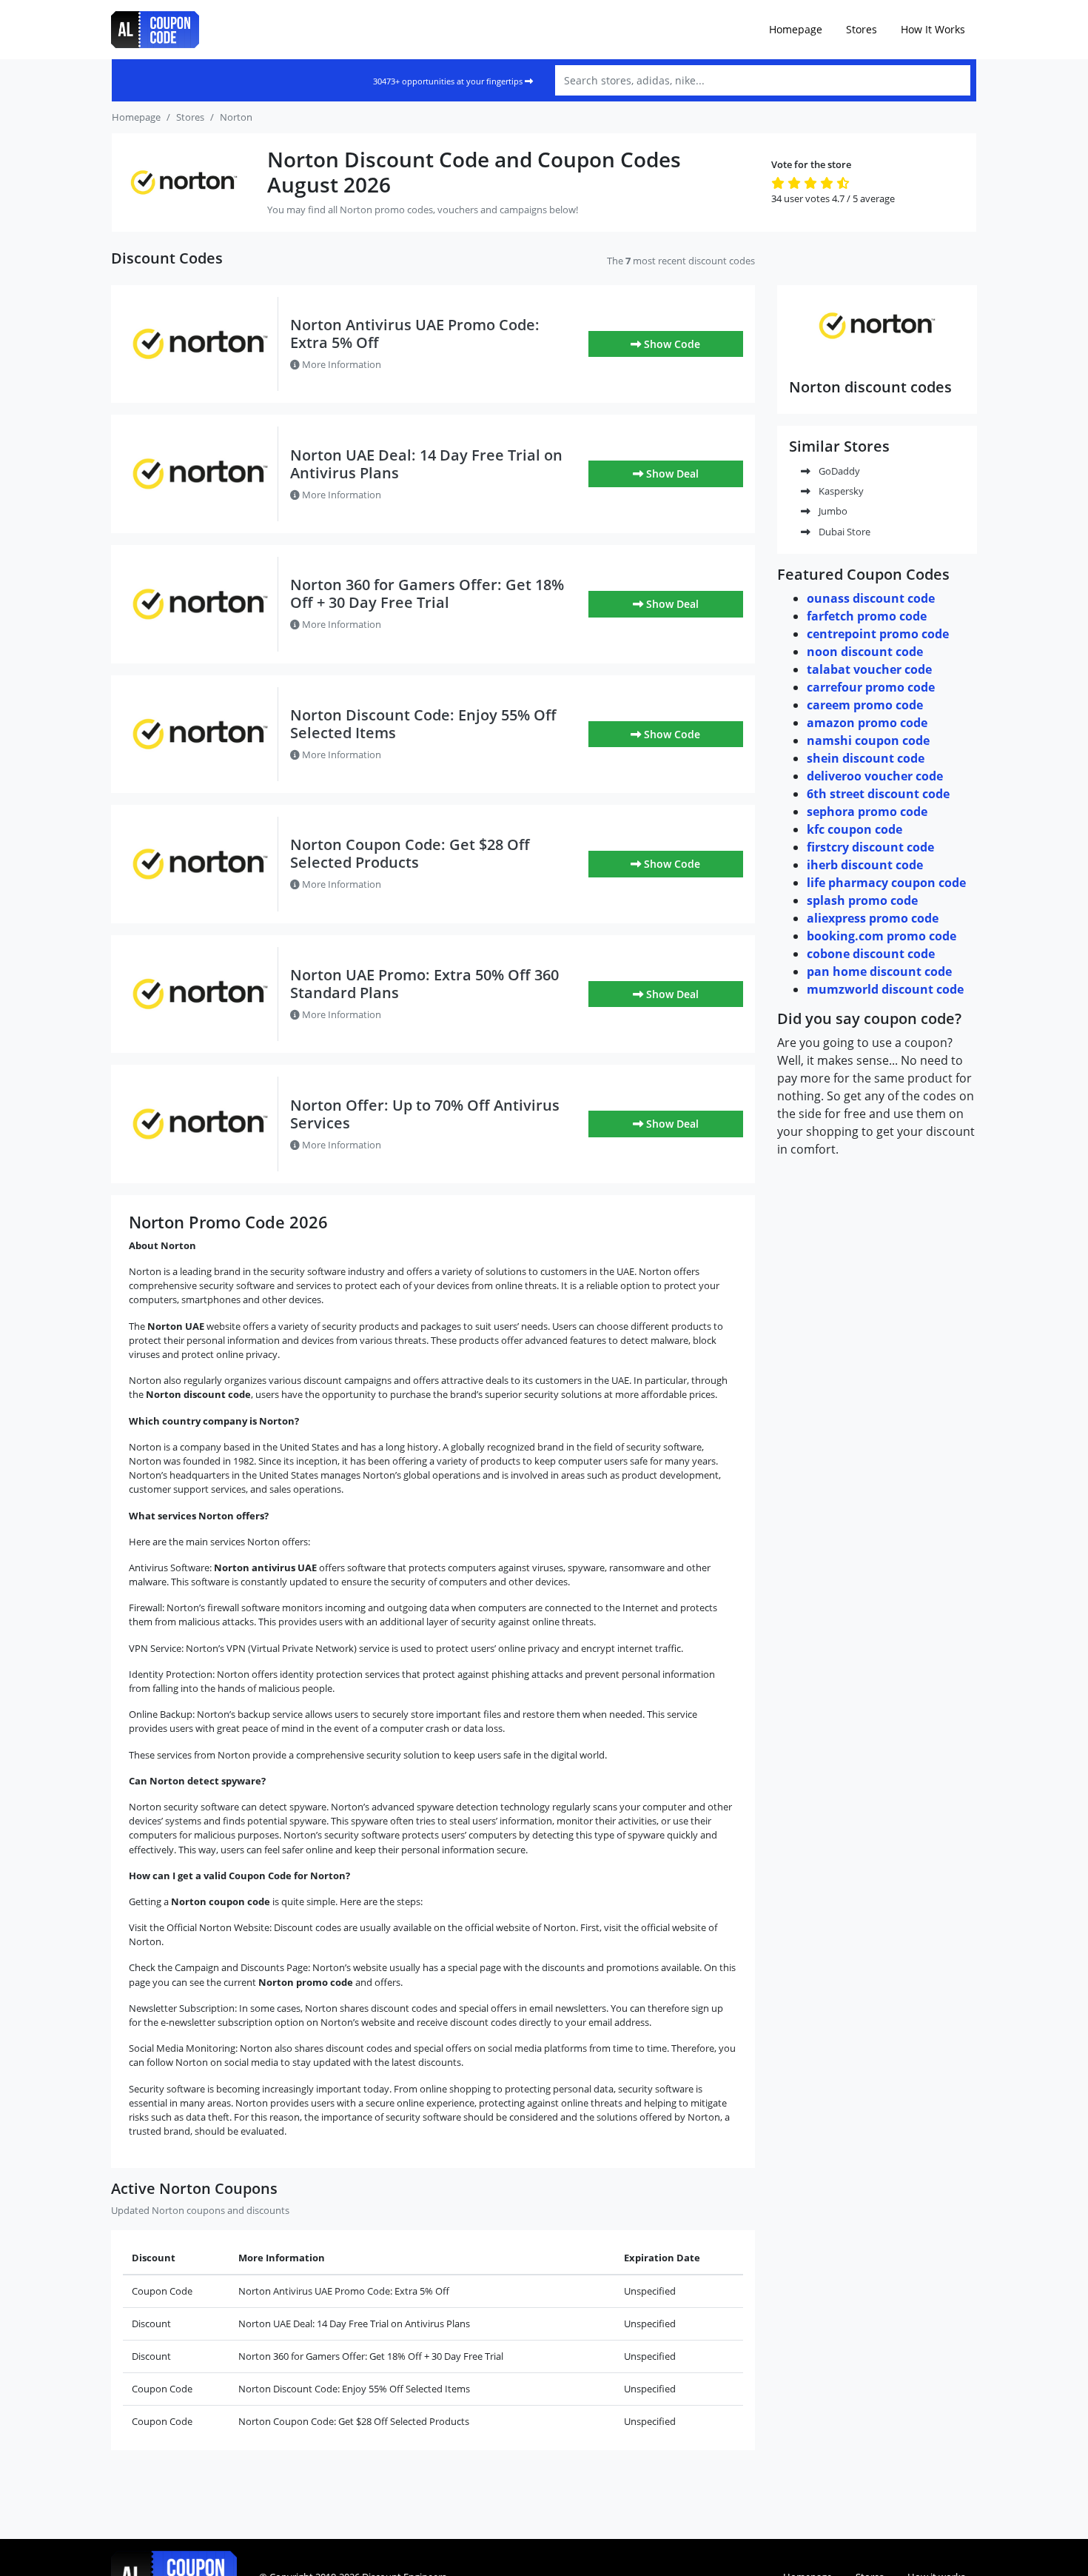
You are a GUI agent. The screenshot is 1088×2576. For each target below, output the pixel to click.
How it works (933, 29)
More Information (340, 364)
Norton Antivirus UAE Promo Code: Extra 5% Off (415, 334)
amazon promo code (867, 723)
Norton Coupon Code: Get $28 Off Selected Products (410, 853)
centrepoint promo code (878, 634)
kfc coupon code (854, 829)
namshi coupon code (868, 740)
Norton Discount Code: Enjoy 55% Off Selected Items (423, 724)
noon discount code (865, 652)
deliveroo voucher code (875, 776)
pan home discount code (879, 971)
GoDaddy (838, 471)
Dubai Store (843, 532)
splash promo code (862, 900)
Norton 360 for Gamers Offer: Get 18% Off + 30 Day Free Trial (427, 593)
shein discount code (866, 758)
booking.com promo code (882, 936)
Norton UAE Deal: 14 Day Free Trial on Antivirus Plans (426, 464)
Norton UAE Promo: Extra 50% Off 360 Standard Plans (424, 984)
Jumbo (832, 511)
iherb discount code (865, 865)
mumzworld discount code (885, 989)
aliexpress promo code (873, 918)
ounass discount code (871, 598)
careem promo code (865, 705)
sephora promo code (867, 812)
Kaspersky (840, 491)
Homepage (796, 29)
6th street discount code (878, 794)
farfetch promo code (867, 616)
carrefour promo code (871, 687)
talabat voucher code (869, 669)
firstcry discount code (870, 847)
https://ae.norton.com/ (877, 358)
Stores (862, 29)
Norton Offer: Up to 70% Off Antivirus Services (425, 1114)
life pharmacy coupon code (886, 883)
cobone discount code (871, 954)
